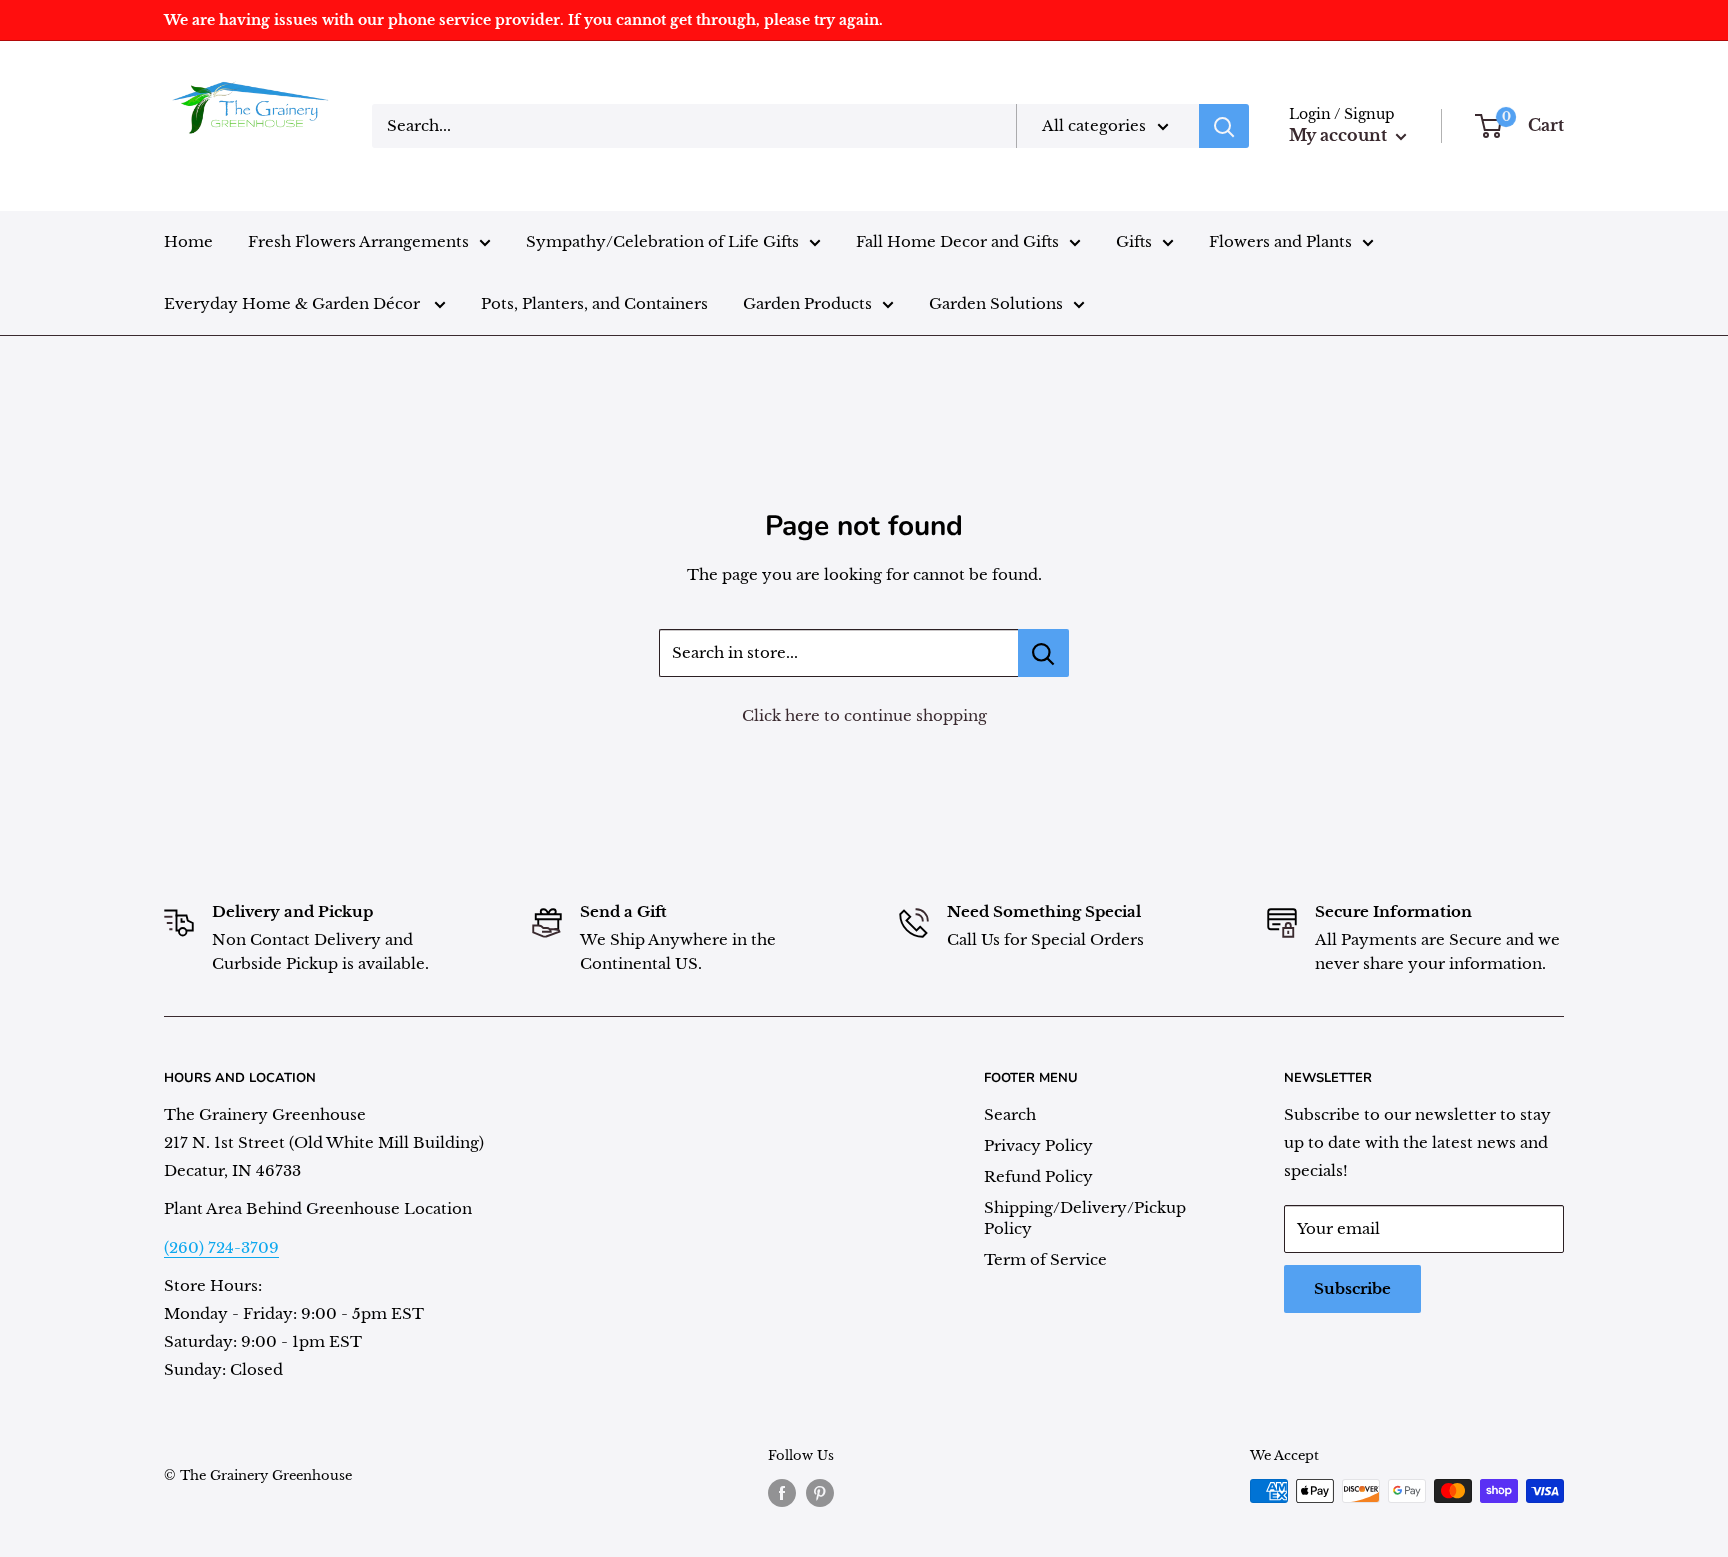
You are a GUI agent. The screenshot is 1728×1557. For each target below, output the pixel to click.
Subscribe (1352, 1288)
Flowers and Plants (1280, 241)
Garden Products (807, 303)
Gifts (1134, 241)
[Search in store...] (1043, 653)
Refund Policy (1038, 1176)
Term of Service (1045, 1259)
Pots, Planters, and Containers (594, 303)
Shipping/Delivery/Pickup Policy (1085, 1218)
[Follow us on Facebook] (782, 1493)
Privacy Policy (1038, 1145)
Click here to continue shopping (864, 715)
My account (1340, 135)
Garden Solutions (996, 303)
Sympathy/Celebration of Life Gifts (662, 241)
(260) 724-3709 (221, 1247)
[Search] (1224, 126)
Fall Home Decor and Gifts (957, 241)
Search (1010, 1114)
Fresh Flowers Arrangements (358, 241)
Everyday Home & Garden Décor (294, 303)
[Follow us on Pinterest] (820, 1493)
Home (188, 241)
